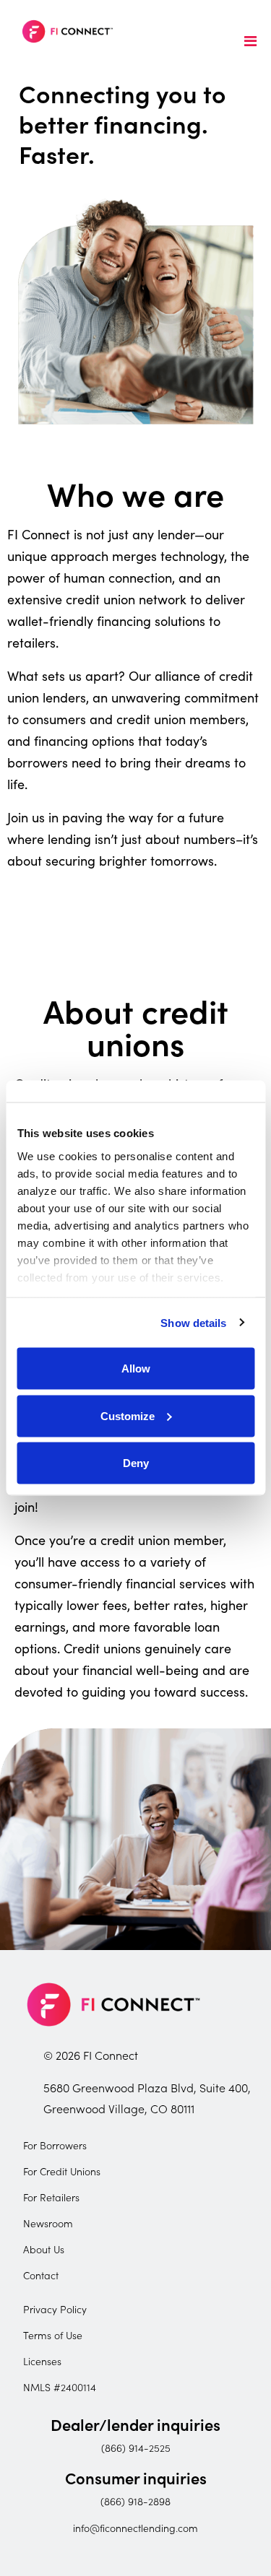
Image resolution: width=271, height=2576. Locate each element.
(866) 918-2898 (135, 2501)
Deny (136, 1463)
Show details (193, 1322)
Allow (136, 1368)
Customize (128, 1415)
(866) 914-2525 (136, 2447)
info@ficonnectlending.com (135, 2528)
